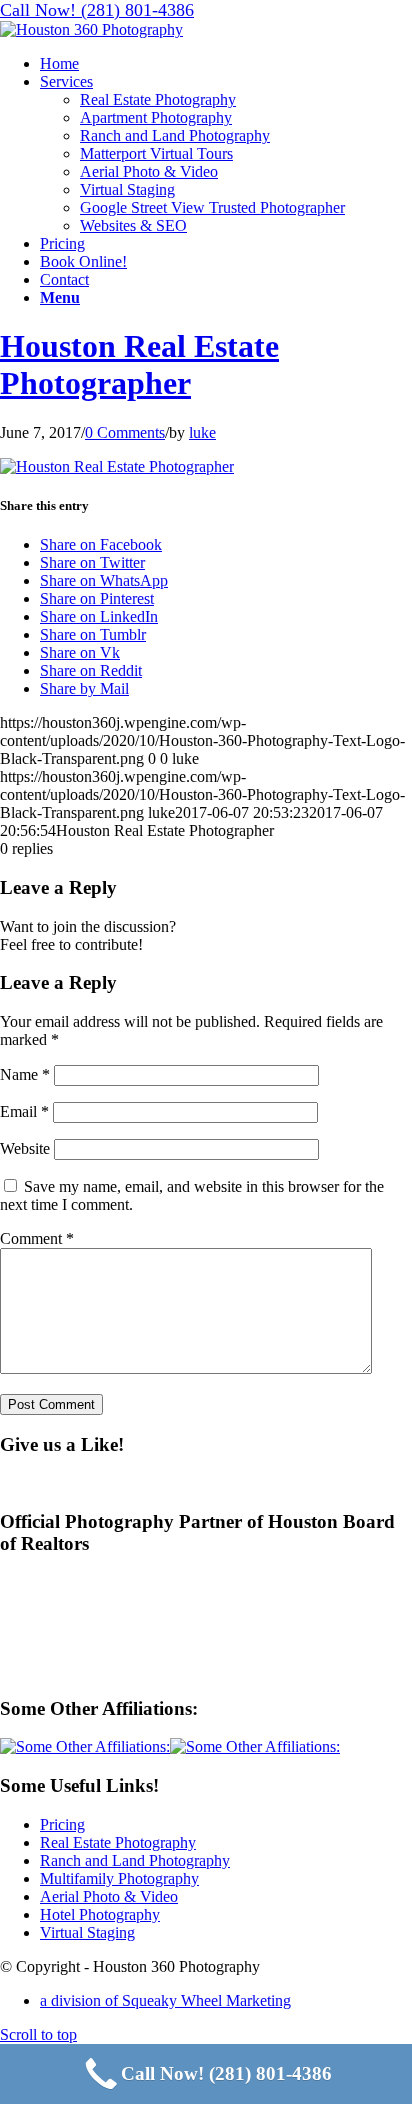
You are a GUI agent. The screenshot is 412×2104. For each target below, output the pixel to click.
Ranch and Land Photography (135, 1860)
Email (24, 1111)
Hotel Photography (100, 1914)
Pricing (62, 1824)
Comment (37, 1238)
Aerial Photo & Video (109, 1896)
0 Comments (125, 432)
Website (25, 1148)
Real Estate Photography (118, 1842)
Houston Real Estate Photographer (139, 364)
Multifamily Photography (119, 1878)
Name (25, 1074)
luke (202, 432)
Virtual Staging (87, 1932)
